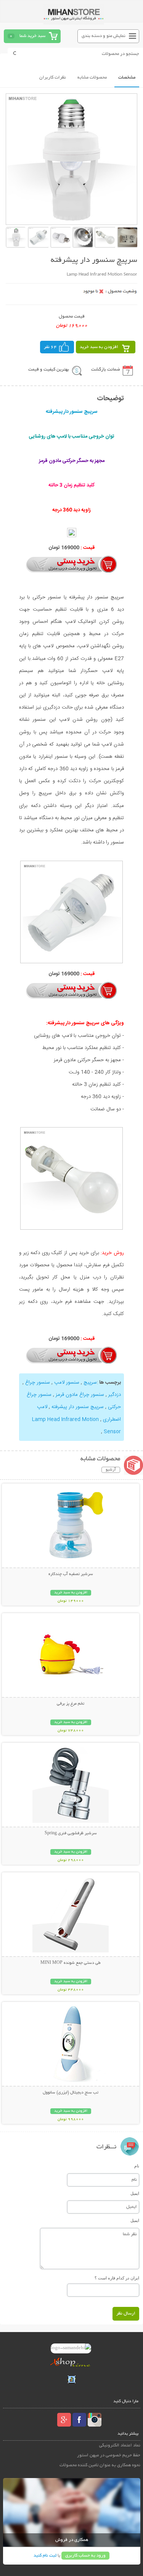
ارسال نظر (126, 2314)
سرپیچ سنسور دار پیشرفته (78, 1407)
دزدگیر (115, 1395)
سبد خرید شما (32, 36)
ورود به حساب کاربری (85, 2556)
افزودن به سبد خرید (99, 347)
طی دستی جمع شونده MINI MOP (71, 1963)
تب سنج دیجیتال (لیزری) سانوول (71, 2093)
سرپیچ (90, 1383)
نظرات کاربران (53, 78)
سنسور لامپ (67, 1383)
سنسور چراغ (38, 1383)
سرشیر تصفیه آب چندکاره (71, 1574)
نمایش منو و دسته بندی (104, 36)
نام (137, 2166)
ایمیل (135, 2193)
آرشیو (111, 1470)
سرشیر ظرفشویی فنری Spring (71, 1833)
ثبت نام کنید (45, 2556)
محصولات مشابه (92, 78)
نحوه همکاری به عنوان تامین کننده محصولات (100, 2465)
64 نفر (50, 347)
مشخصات (127, 78)
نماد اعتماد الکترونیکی (120, 2445)
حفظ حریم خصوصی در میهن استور (109, 2455)
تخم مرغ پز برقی (71, 1704)
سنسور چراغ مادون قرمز (80, 1395)
